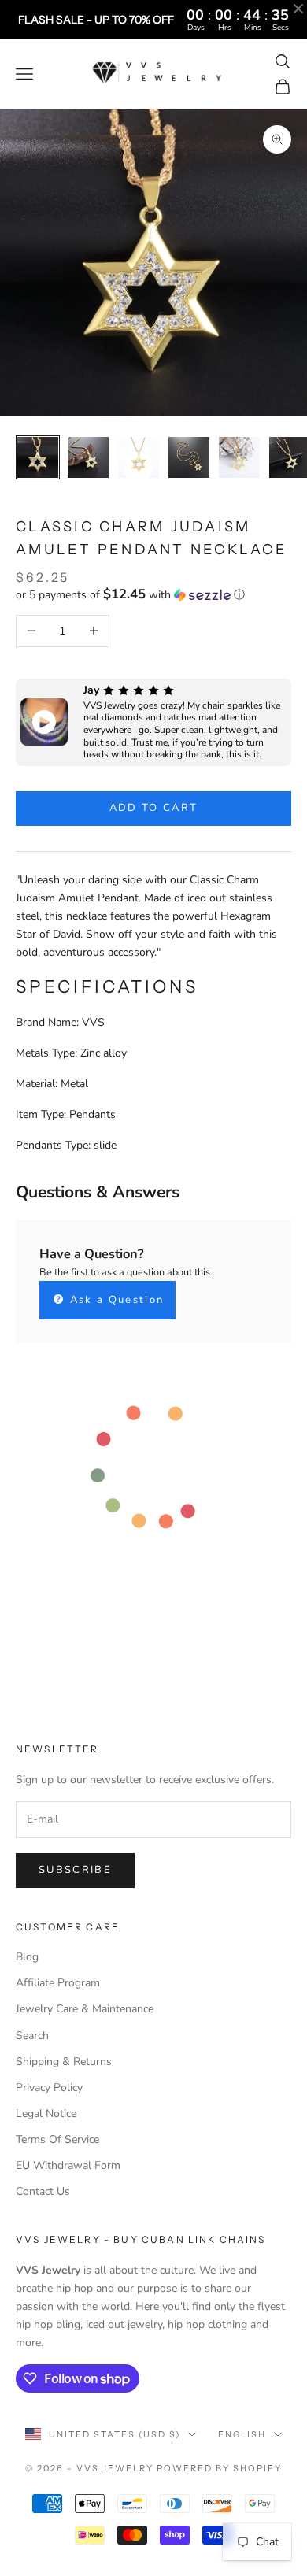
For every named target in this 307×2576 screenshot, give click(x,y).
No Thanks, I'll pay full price (227, 1353)
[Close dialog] (289, 1230)
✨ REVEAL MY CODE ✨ (227, 1328)
